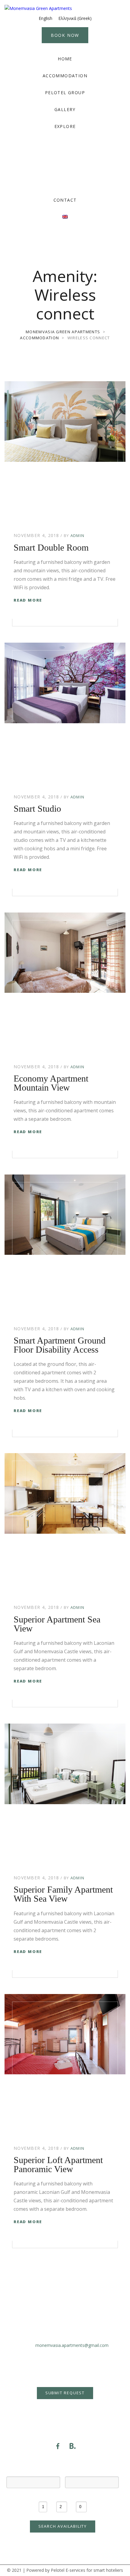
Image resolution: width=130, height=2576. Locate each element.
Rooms (43, 2496)
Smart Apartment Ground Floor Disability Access (60, 1345)
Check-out (92, 2471)
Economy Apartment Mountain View (51, 1083)
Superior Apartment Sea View (57, 1624)
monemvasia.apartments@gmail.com (72, 2345)
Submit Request (65, 2393)
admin (78, 535)
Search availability (63, 2526)
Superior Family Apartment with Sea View (63, 1894)
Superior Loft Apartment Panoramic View (58, 2164)
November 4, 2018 (36, 535)
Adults (62, 2496)
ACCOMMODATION (65, 76)
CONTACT (65, 200)
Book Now (65, 35)
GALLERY (65, 109)
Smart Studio (37, 809)
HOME (65, 59)
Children (81, 2496)
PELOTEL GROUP (65, 93)
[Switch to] (65, 217)
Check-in (33, 2471)
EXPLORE (65, 126)
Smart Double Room (51, 547)
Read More (28, 600)
